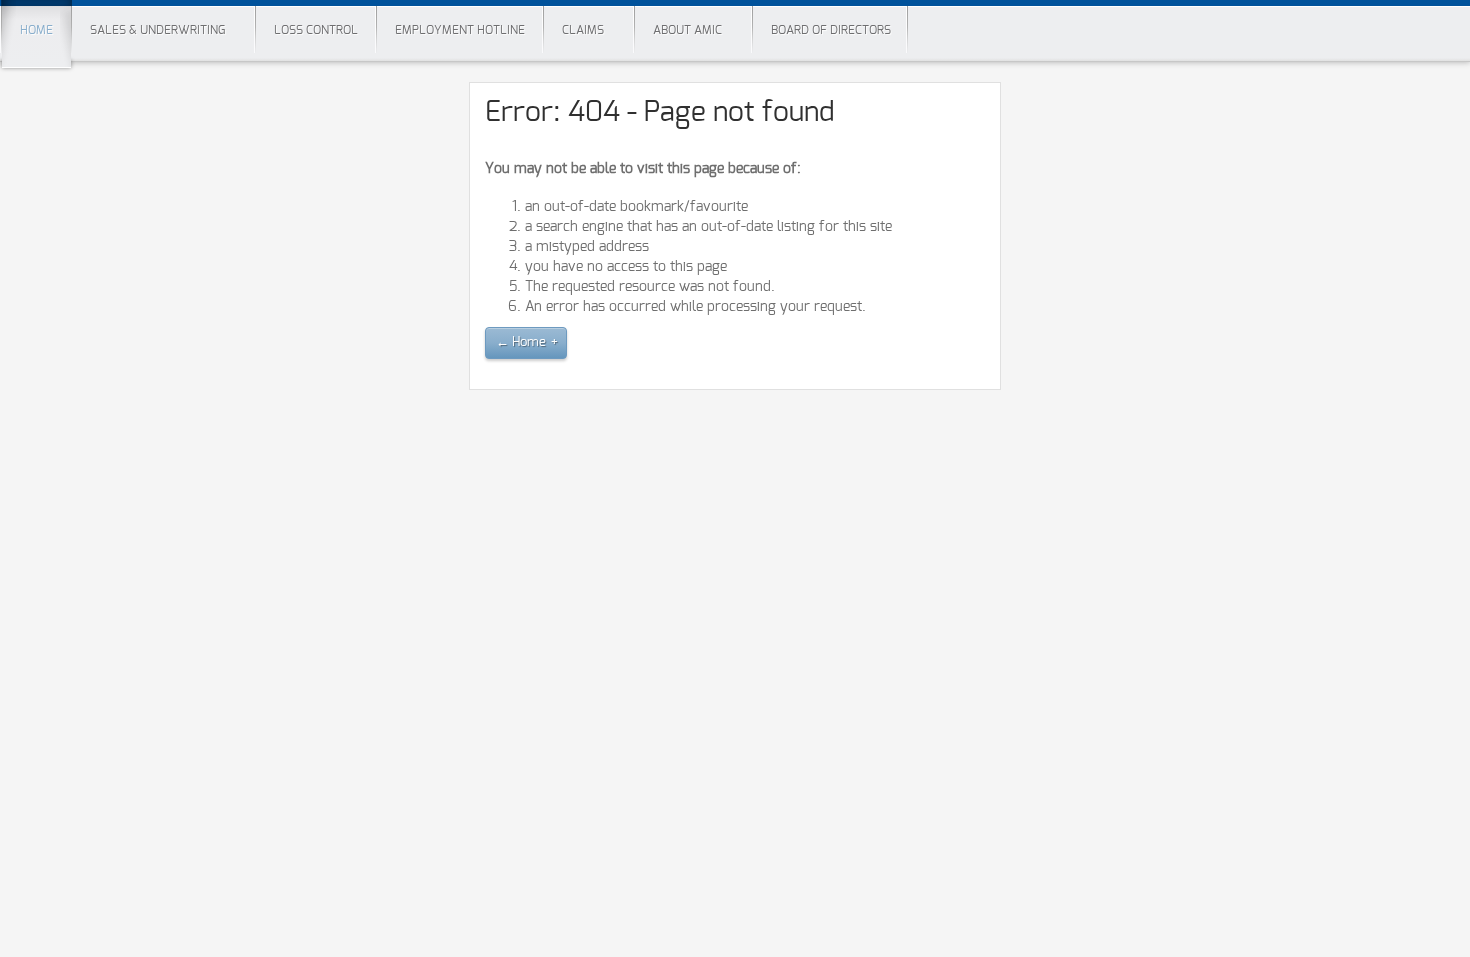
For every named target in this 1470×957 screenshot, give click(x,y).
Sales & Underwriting (157, 30)
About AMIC (687, 30)
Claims (583, 30)
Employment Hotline (460, 30)
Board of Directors (831, 30)
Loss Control (316, 30)
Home (36, 30)
